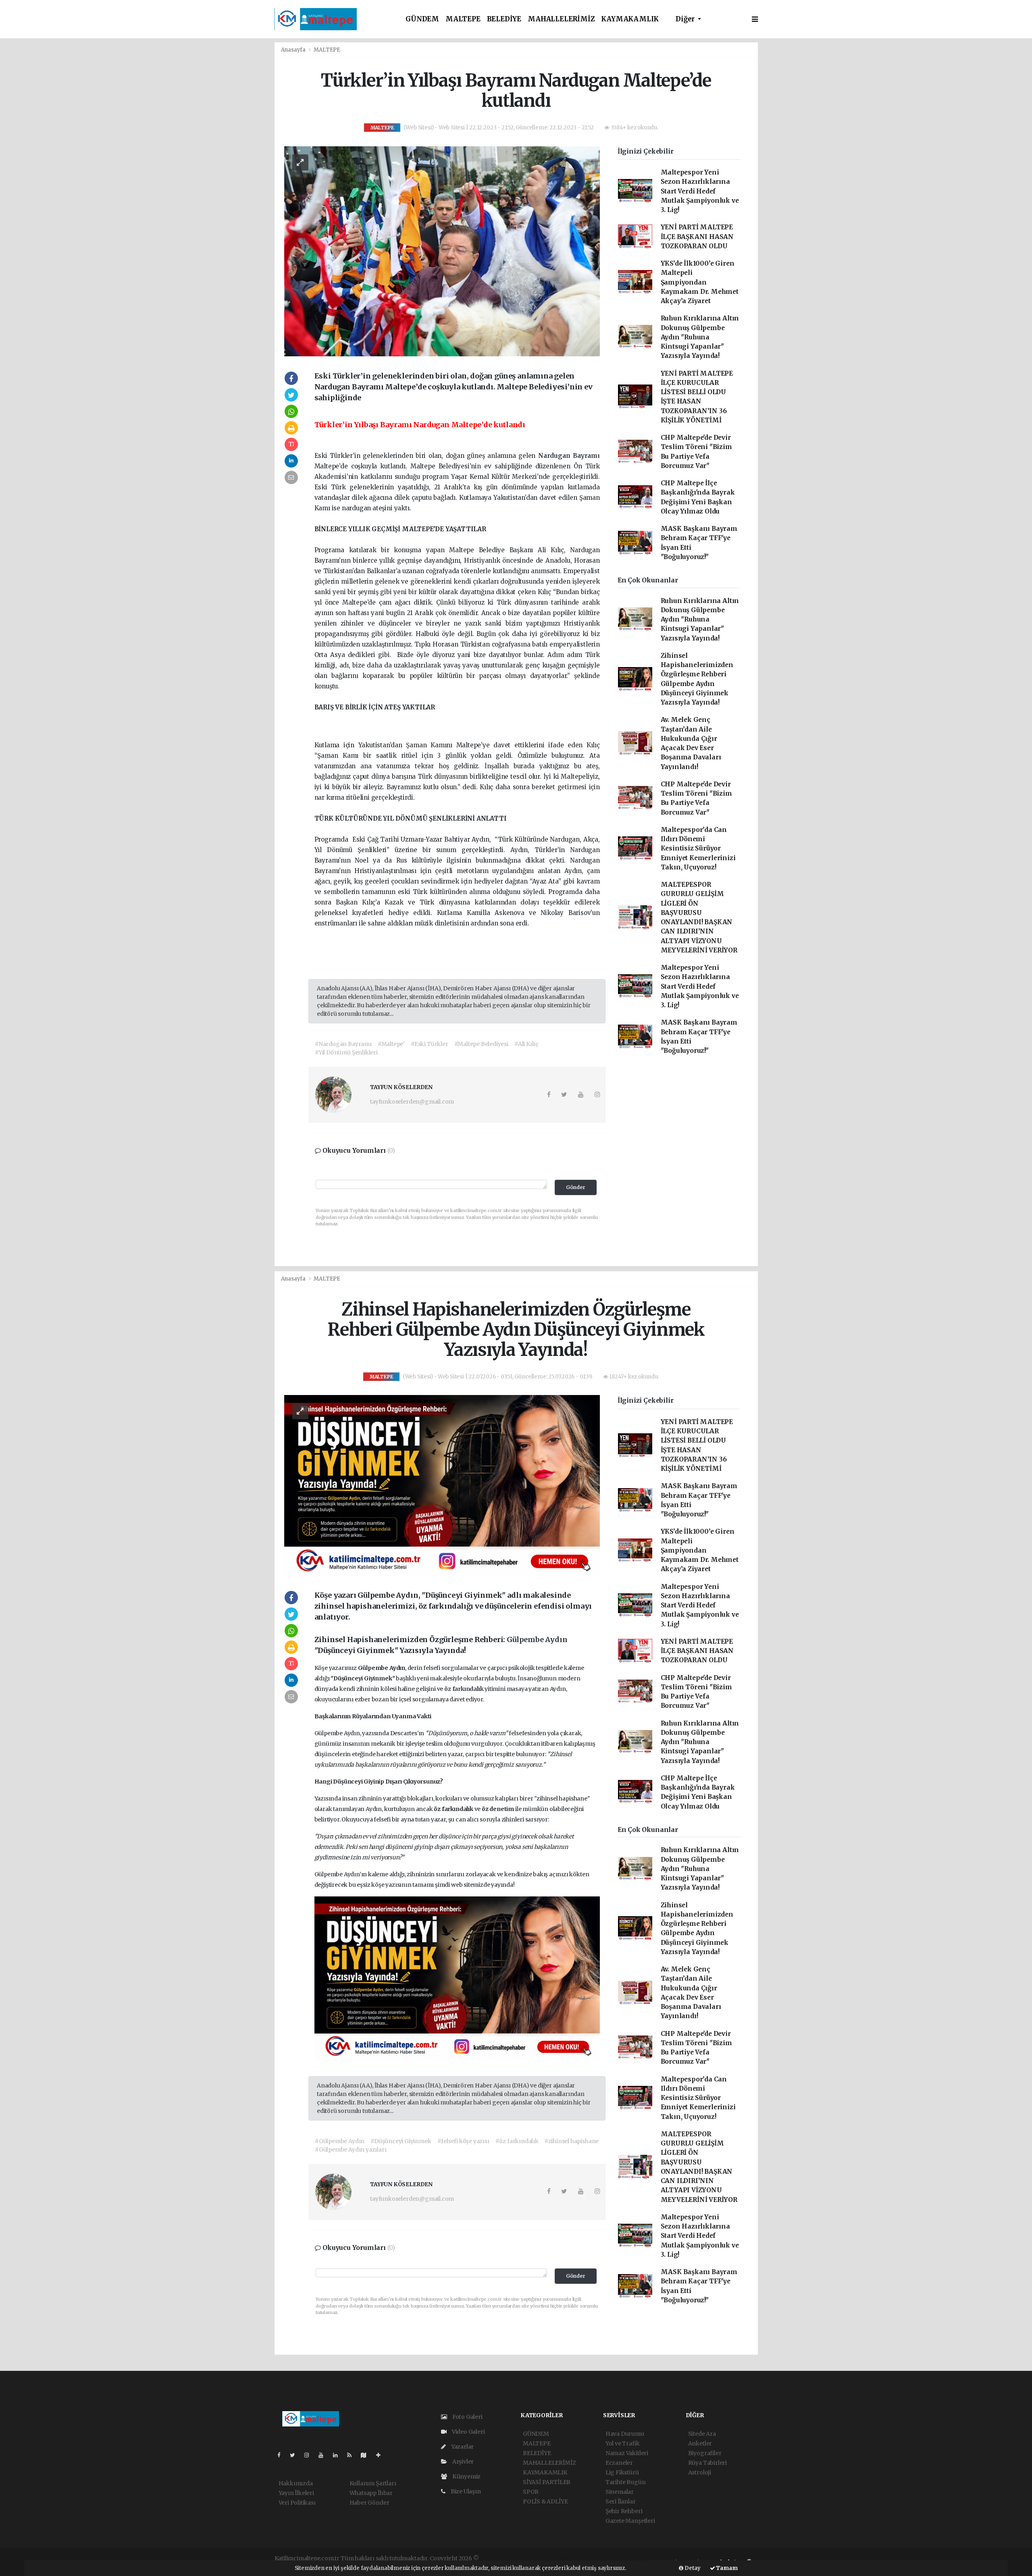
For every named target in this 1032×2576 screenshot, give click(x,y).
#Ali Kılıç (526, 1044)
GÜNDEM (422, 19)
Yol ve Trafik (623, 2443)
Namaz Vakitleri (627, 2453)
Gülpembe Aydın (537, 1639)
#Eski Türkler (430, 1044)
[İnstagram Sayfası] (310, 2455)
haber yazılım (610, 2558)
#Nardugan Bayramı (343, 1044)
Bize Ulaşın (465, 2491)
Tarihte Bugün (626, 2482)
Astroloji (700, 2472)
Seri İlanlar (621, 2501)
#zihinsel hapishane (572, 2141)
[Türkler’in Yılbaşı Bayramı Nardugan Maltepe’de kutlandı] (442, 251)
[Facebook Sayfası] (282, 2455)
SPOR (531, 2492)
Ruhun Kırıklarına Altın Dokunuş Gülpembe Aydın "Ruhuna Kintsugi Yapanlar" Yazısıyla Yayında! (700, 337)
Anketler (700, 2443)
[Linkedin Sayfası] (339, 2455)
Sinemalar (620, 2492)
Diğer (686, 19)
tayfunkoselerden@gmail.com (412, 1102)
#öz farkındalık (517, 2141)
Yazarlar (462, 2447)
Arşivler (462, 2462)
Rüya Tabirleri (707, 2463)
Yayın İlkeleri (296, 2493)
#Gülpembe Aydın (340, 2141)
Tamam (726, 2568)
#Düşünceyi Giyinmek (401, 2141)
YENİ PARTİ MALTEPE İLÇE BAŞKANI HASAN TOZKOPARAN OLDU (697, 237)
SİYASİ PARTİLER (547, 2482)
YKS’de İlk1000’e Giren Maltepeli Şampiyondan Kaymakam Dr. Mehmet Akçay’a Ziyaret (700, 282)
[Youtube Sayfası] (324, 2455)
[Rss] (353, 2455)
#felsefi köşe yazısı (463, 2141)
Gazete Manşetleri (630, 2521)
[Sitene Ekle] (382, 2455)
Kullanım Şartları (373, 2483)
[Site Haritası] (367, 2455)
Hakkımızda (296, 2483)
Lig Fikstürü (622, 2472)
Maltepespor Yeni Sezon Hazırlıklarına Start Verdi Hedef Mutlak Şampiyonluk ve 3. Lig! (700, 191)
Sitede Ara (702, 2434)
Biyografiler (705, 2453)
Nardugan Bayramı (569, 456)
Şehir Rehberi (624, 2511)
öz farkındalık (464, 1689)
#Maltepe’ (391, 1044)
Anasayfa (294, 50)
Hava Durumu (625, 2434)
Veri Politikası (297, 2503)
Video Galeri (468, 2432)
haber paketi (538, 2558)
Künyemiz (466, 2476)
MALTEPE (463, 19)
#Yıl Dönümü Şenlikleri (346, 1052)
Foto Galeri (467, 2417)
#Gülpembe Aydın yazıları (351, 2150)
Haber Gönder (369, 2503)
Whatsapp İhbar (371, 2493)
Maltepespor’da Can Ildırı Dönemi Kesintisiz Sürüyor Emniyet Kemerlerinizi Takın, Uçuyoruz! (698, 848)
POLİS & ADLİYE (545, 2501)
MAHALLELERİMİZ (561, 19)
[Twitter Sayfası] (296, 2455)
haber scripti (573, 2558)
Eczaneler (619, 2463)
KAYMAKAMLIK (630, 19)
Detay (692, 2568)
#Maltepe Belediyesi (481, 1044)
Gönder (576, 1187)
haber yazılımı (499, 2558)
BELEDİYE (504, 19)
